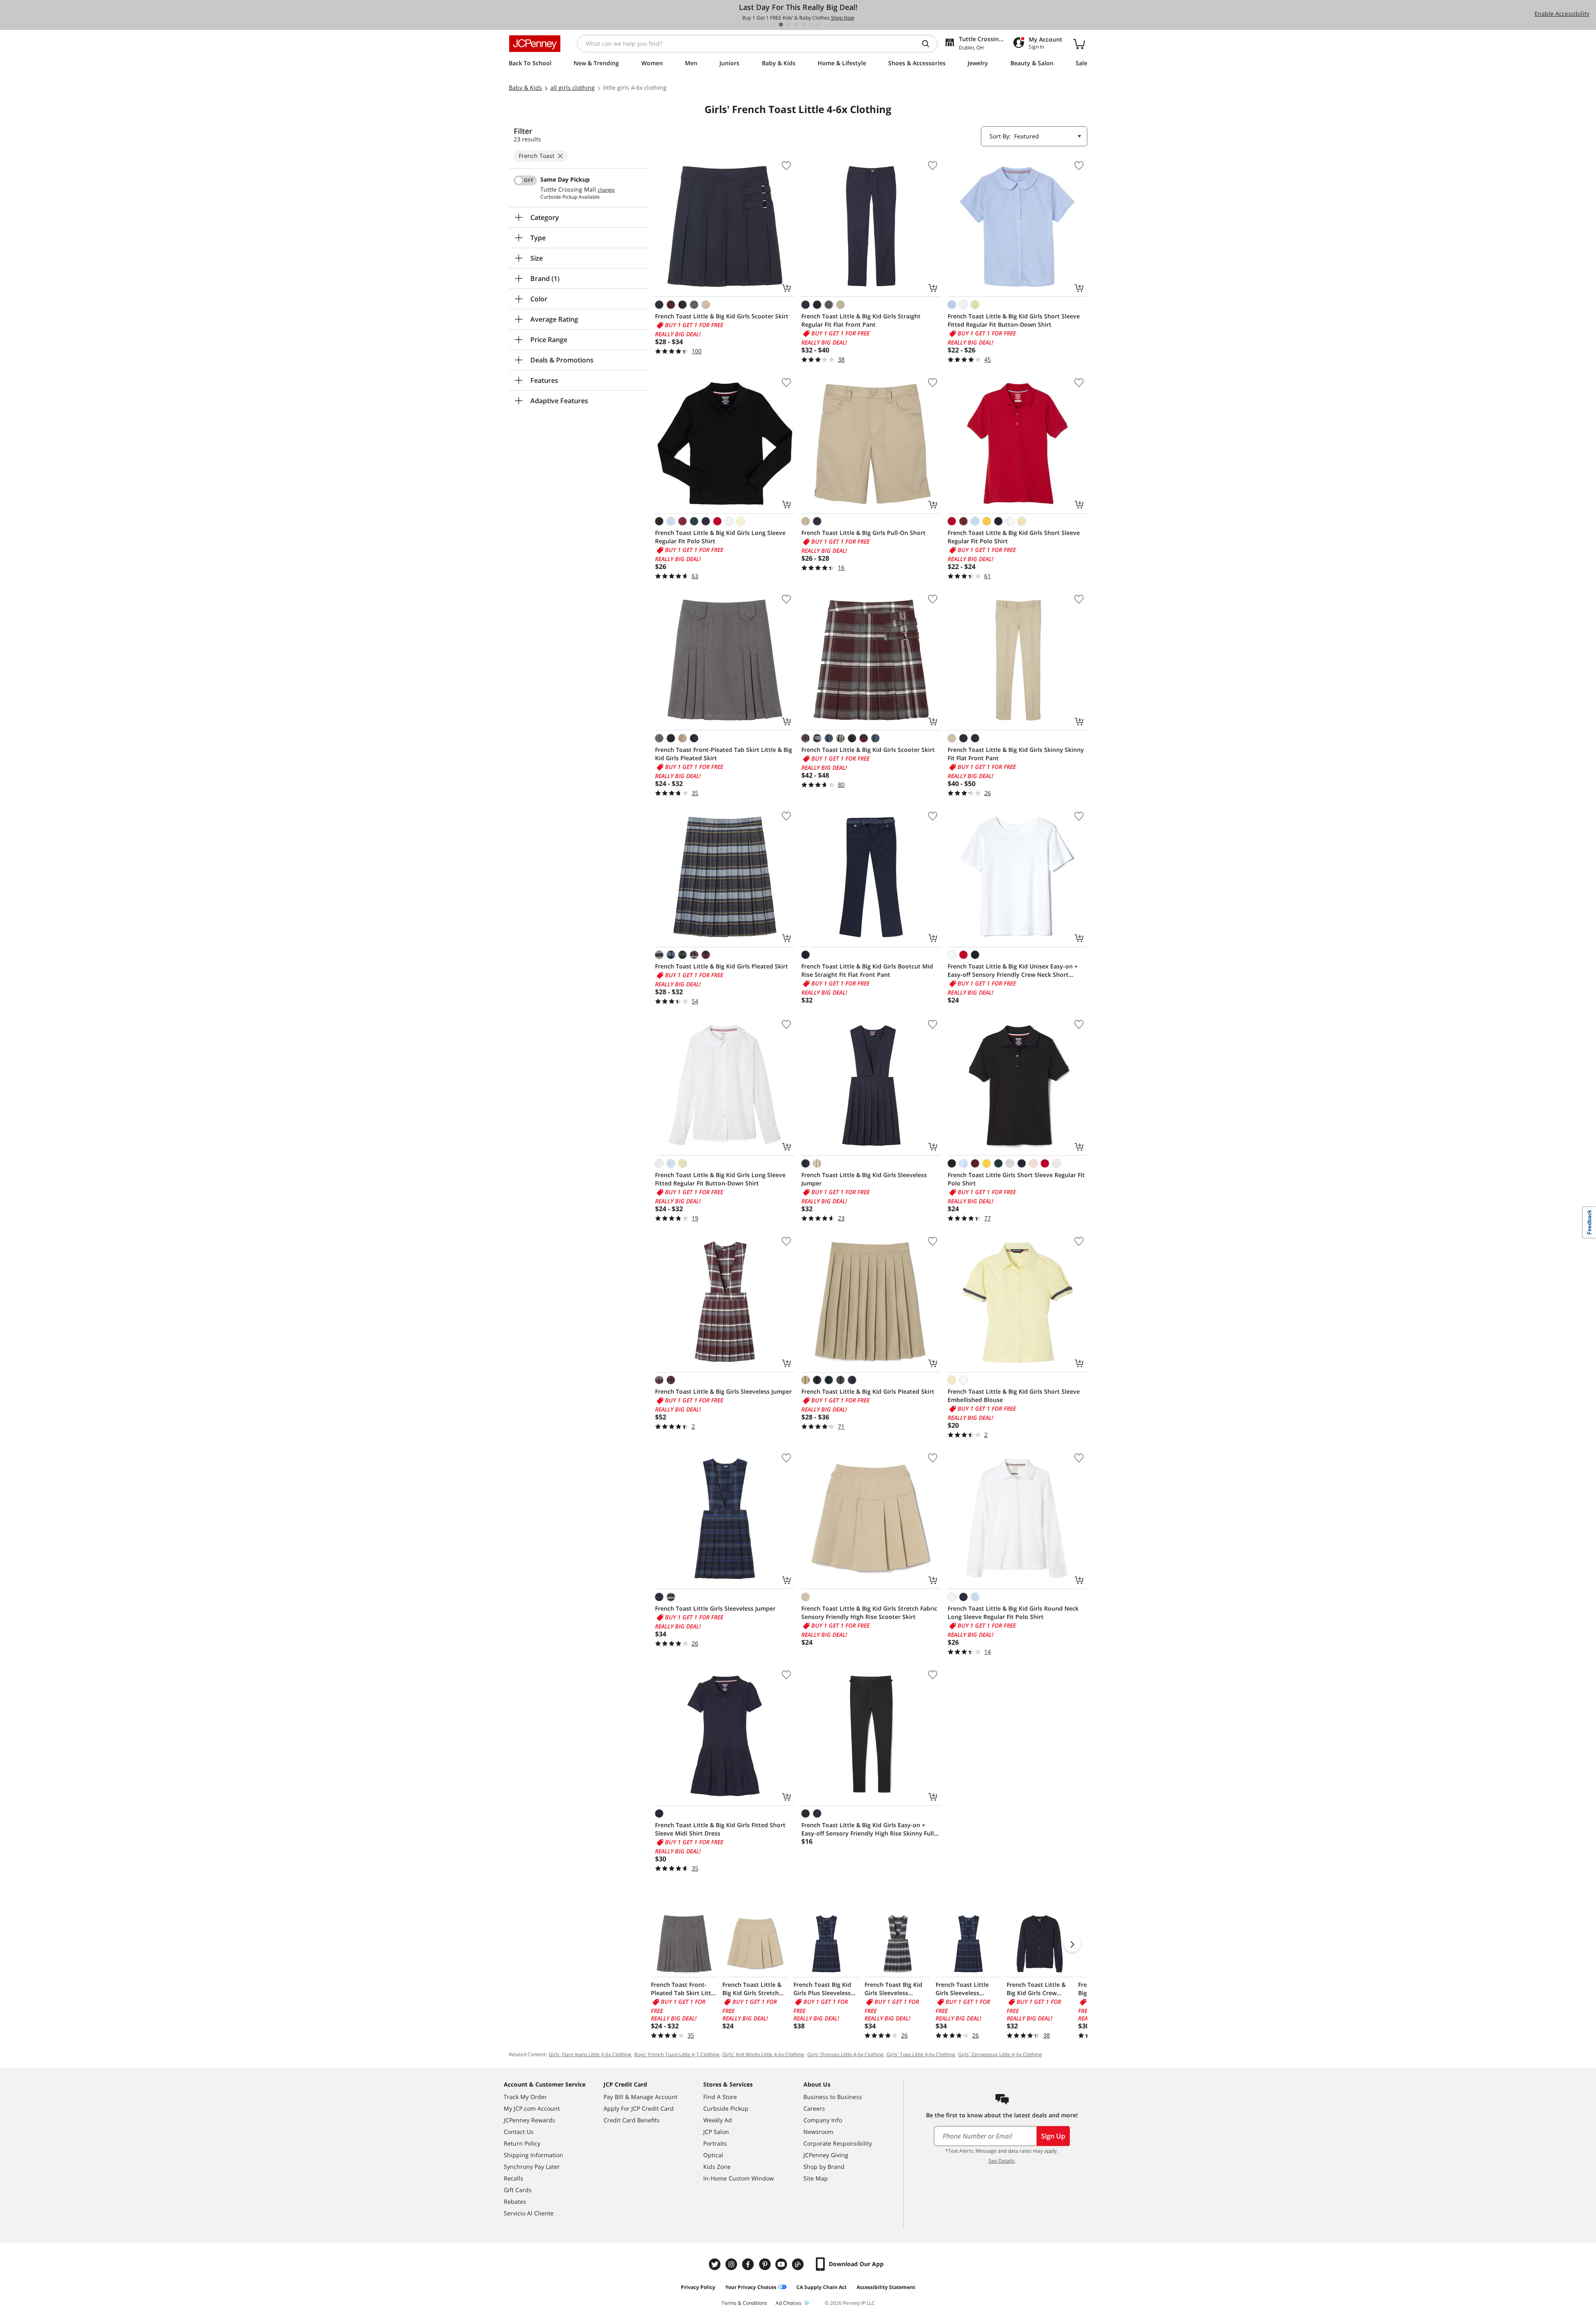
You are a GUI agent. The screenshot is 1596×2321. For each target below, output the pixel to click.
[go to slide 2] (788, 25)
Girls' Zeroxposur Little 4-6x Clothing (1000, 2054)
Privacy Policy (698, 2287)
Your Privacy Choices (751, 2287)
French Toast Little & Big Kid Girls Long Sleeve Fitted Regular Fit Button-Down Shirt (720, 1179)
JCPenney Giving (826, 2155)
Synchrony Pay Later (532, 2167)
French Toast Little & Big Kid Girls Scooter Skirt (722, 316)
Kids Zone (717, 2167)
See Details (1001, 2161)
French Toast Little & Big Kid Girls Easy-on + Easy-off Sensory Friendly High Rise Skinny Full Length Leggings (868, 1829)
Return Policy (522, 2143)
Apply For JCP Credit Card (639, 2108)
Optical (713, 2155)
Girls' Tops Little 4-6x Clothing (921, 2054)
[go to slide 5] (811, 25)
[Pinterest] (766, 2264)
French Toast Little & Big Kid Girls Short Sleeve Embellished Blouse (1014, 1396)
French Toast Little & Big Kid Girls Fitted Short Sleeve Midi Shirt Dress (720, 1829)
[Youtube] (782, 2264)
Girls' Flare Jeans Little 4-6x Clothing (590, 2054)
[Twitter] (716, 2264)
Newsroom (818, 2132)
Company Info (823, 2120)
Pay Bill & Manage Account (640, 2097)
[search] (929, 44)
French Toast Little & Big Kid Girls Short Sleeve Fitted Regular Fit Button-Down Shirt (1014, 320)
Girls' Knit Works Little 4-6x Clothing (763, 2054)
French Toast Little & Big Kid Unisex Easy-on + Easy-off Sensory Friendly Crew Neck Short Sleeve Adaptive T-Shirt (1013, 971)
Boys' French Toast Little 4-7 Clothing (677, 2054)
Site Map (816, 2178)
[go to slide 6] (818, 25)
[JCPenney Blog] (799, 2264)
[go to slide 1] (781, 25)
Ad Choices (788, 2303)
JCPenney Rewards (530, 2120)
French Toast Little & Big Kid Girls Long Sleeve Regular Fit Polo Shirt (720, 537)
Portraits (715, 2143)
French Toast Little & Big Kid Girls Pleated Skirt (722, 966)
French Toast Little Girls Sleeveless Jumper (715, 1608)
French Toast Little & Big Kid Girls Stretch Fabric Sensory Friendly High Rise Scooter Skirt (869, 1613)
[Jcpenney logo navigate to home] (535, 44)
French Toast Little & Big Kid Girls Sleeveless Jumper (864, 1179)
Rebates (515, 2202)
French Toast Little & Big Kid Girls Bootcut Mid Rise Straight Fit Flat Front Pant (867, 970)
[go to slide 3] (796, 25)
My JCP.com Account (532, 2108)
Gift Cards (518, 2190)
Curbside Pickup (726, 2108)
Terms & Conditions (744, 2303)
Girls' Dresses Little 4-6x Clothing (845, 2054)
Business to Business (833, 2097)
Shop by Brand (824, 2167)
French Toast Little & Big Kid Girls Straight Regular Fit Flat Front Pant (861, 320)
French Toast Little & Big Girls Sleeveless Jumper (723, 1391)
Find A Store (720, 2097)
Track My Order (525, 2097)
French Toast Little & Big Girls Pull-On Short (863, 533)
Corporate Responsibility (838, 2143)
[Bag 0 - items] (1079, 44)
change (606, 190)
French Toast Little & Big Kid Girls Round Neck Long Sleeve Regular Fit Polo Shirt (1013, 1613)
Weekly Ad (718, 2120)
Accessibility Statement (886, 2287)
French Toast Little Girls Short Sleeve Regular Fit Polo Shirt (1016, 1179)
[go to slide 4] (803, 25)
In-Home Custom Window (739, 2178)
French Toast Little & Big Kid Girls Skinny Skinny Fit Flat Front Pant (1016, 754)
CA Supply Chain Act (821, 2287)
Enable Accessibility (1562, 14)
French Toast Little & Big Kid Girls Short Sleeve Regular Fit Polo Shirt (1014, 537)
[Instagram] (732, 2264)
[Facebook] (749, 2264)
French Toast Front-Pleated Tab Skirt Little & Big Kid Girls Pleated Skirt (724, 754)
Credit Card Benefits (632, 2120)
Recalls (514, 2178)
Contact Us (519, 2132)
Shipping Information (533, 2155)
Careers (814, 2108)
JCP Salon (716, 2132)
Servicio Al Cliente (529, 2213)
